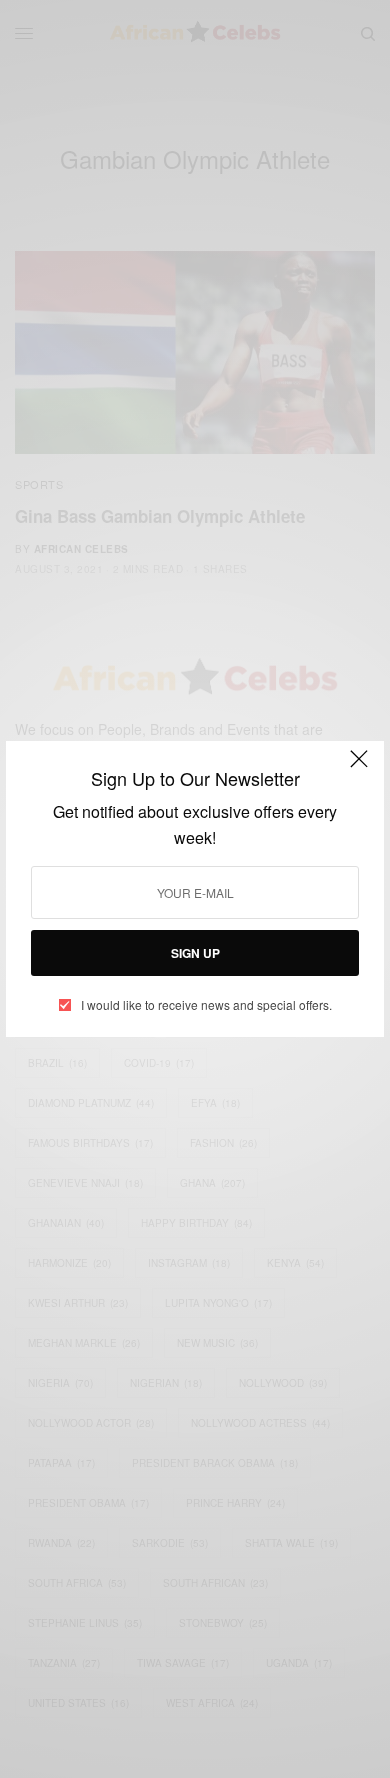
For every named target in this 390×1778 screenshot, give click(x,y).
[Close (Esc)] (359, 768)
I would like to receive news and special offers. (206, 1005)
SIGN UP (195, 953)
